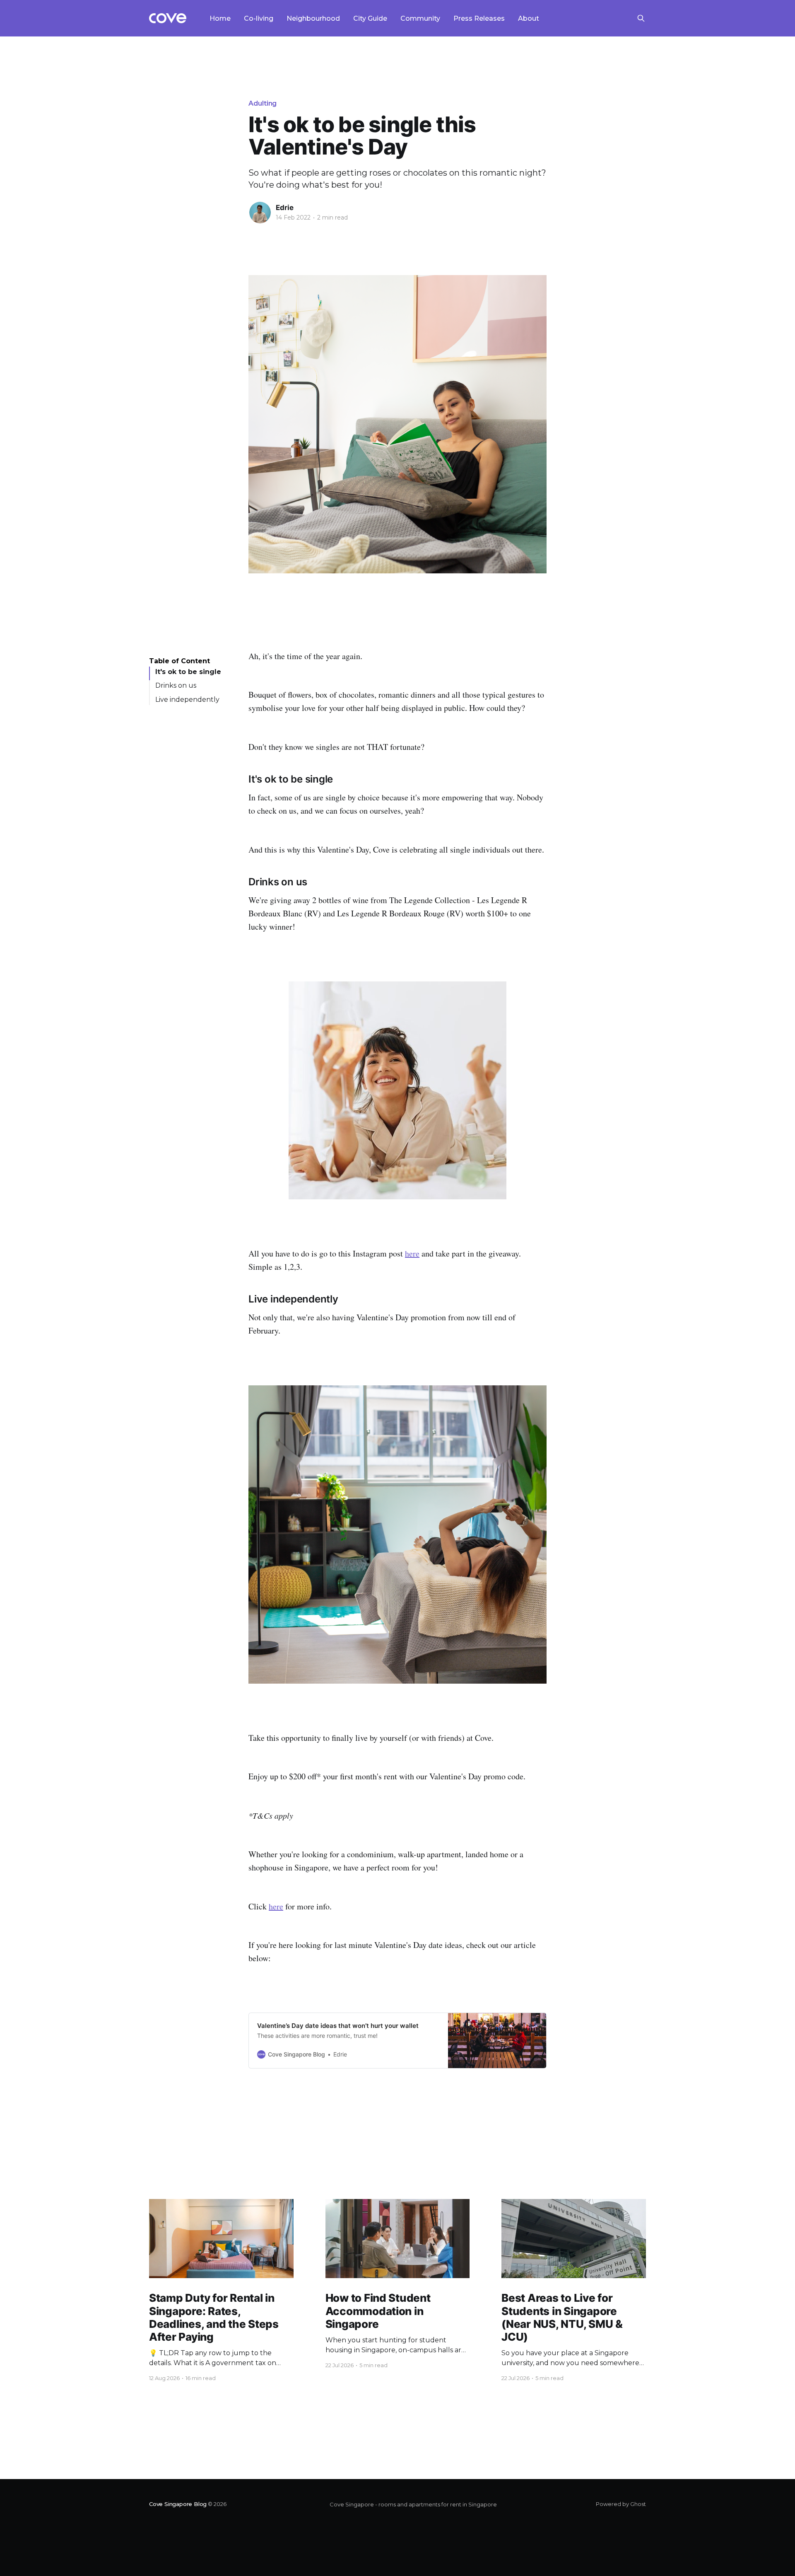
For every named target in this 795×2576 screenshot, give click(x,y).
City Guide (370, 18)
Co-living (259, 18)
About (529, 18)
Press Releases (479, 18)
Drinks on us (176, 686)
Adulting (263, 103)
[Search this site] (641, 18)
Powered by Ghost (621, 2504)
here (412, 1253)
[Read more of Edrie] (260, 213)
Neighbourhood (313, 18)
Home (220, 18)
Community (420, 18)
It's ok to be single (188, 672)
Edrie (285, 208)
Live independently (187, 700)
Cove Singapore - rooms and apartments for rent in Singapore (413, 2504)
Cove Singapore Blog (178, 2504)
